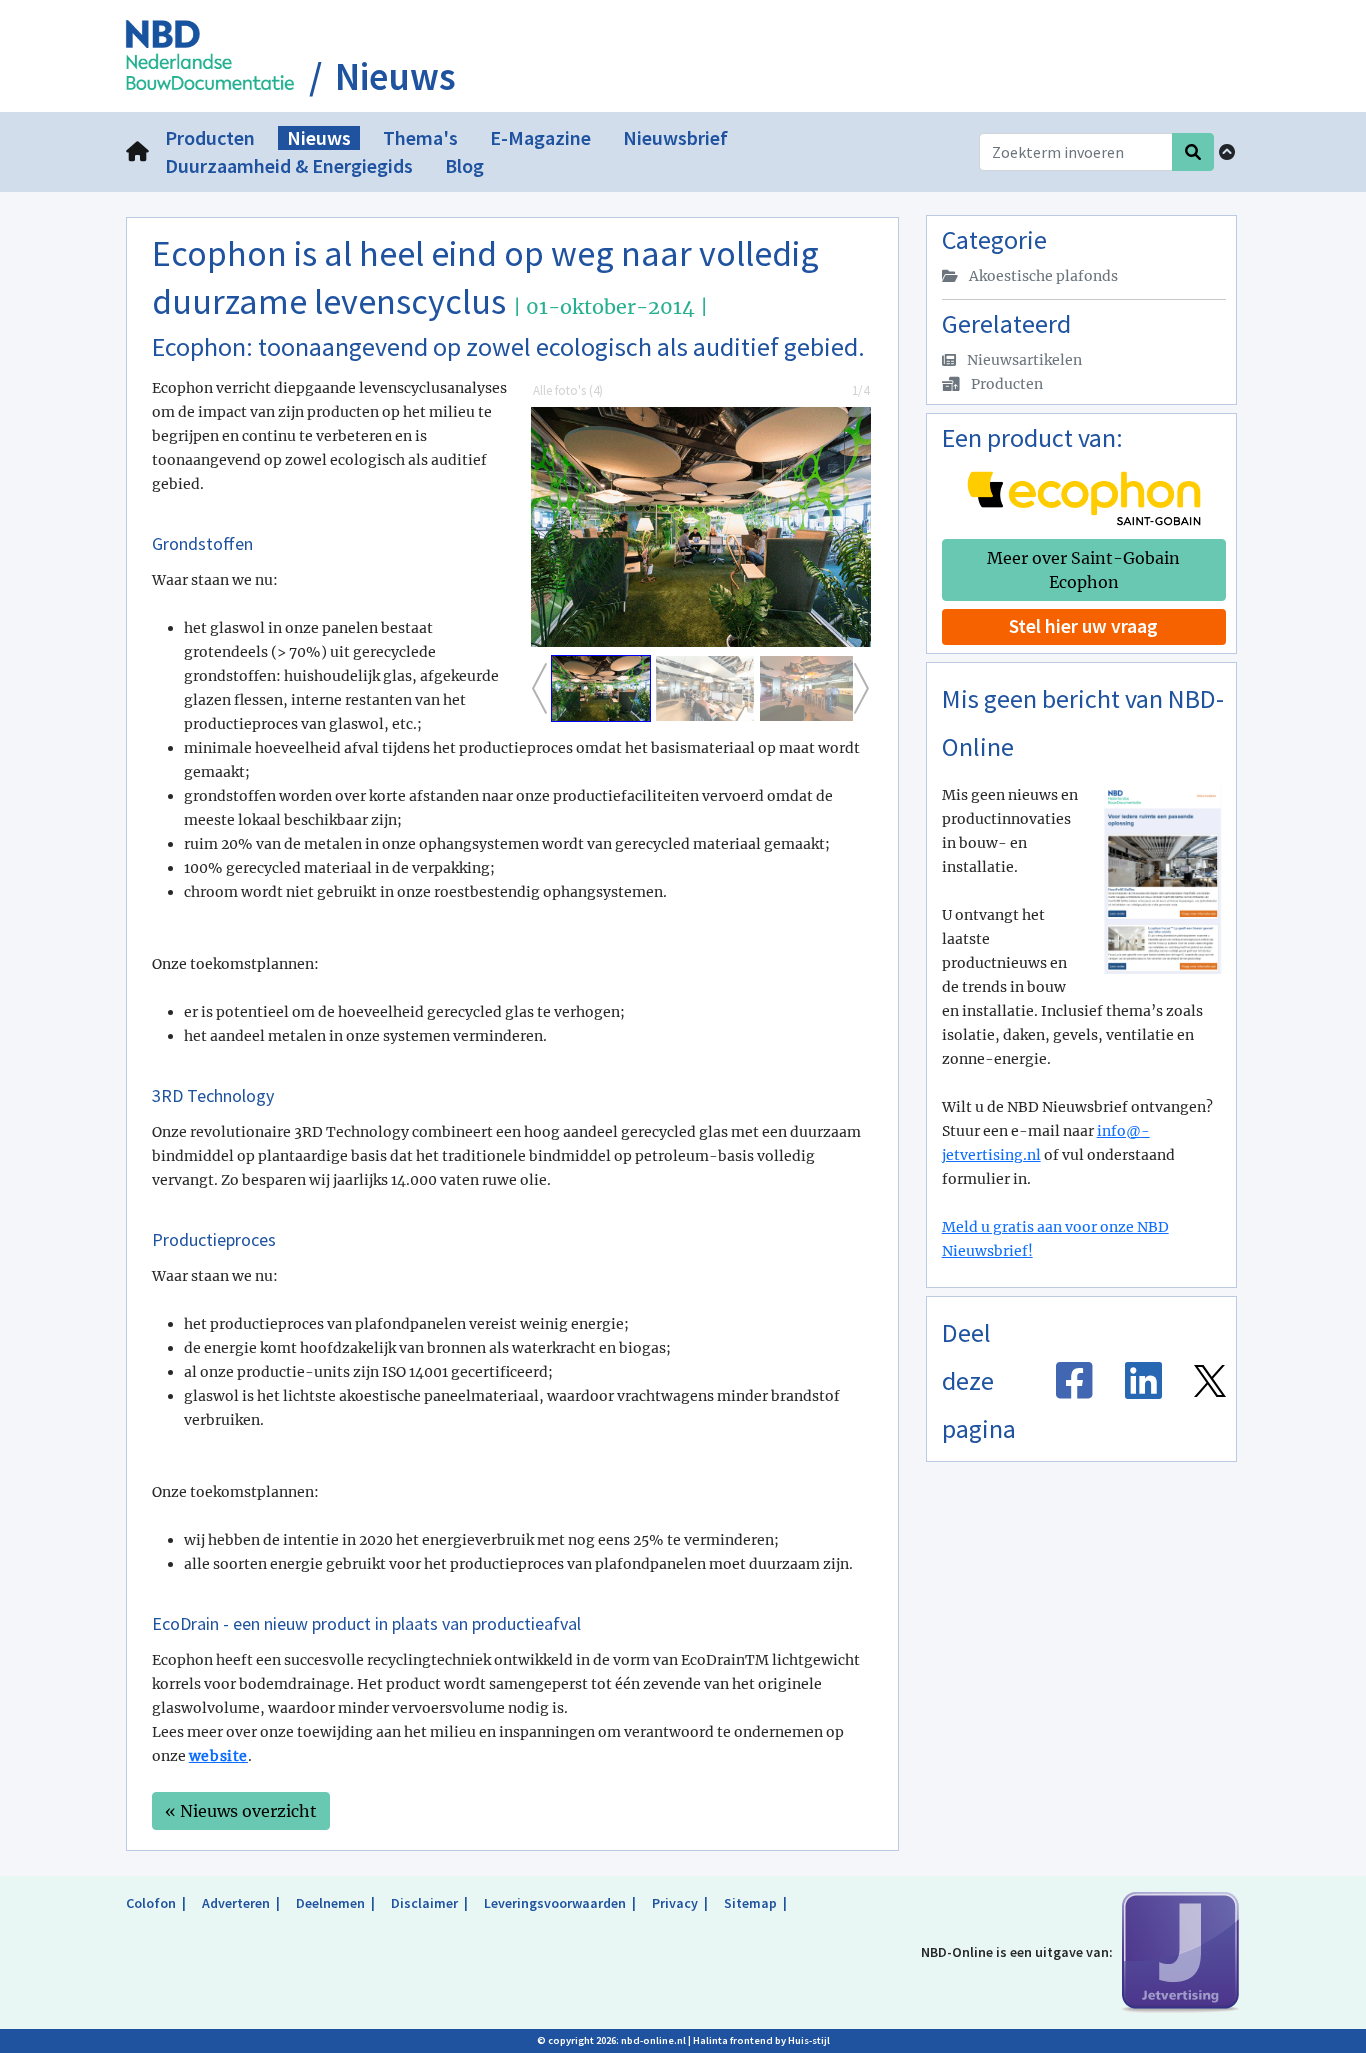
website (218, 1756)
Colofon (151, 1903)
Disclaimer (424, 1903)
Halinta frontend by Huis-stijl (761, 2040)
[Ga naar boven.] (1227, 152)
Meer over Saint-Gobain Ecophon (1083, 570)
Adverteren (236, 1903)
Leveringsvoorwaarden (555, 1903)
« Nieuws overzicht (241, 1811)
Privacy (675, 1903)
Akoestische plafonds (1042, 276)
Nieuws (395, 77)
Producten (1005, 384)
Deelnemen (330, 1903)
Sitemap (750, 1903)
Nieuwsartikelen (1023, 360)
